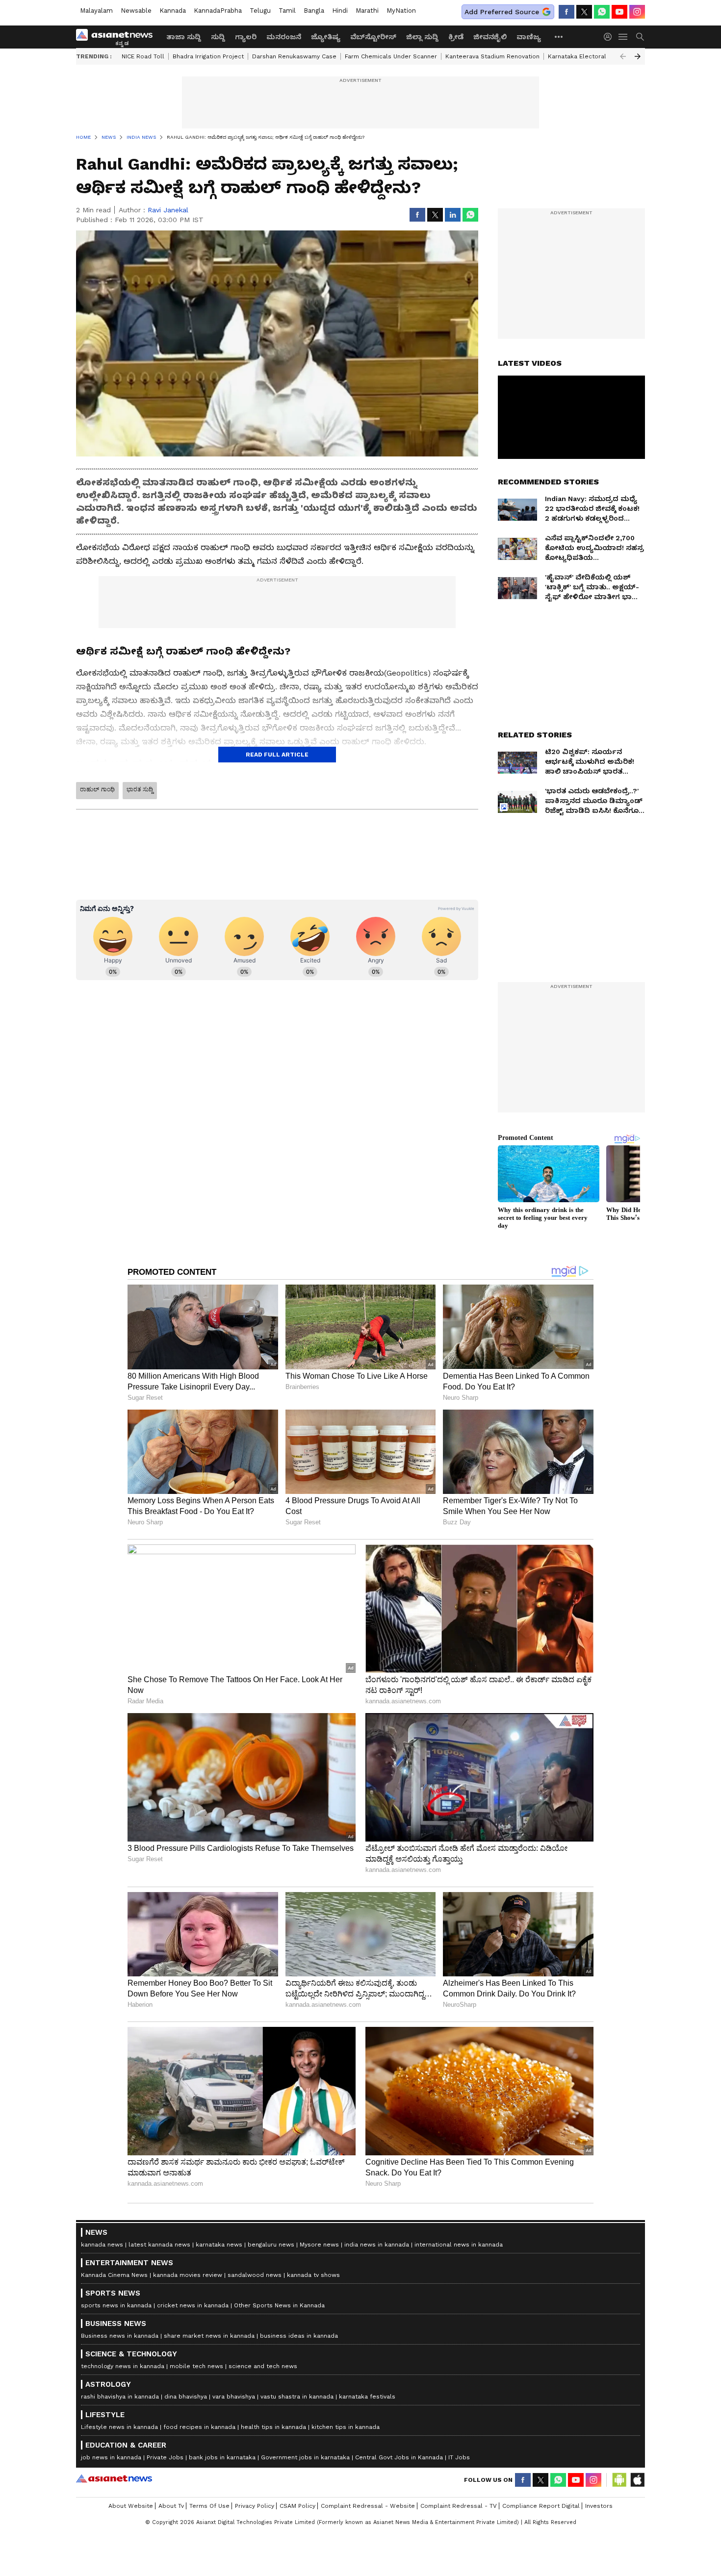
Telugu (260, 11)
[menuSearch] (640, 37)
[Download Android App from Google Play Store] (619, 2480)
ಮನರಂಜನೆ (284, 37)
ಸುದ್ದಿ (218, 37)
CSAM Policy (297, 2506)
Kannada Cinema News (114, 2275)
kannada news (102, 2245)
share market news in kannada (209, 2336)
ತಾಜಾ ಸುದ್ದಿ (184, 37)
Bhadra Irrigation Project (208, 56)
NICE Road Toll (143, 56)
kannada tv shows (313, 2275)
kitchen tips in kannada (346, 2427)
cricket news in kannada (193, 2305)
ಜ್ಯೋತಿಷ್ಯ (326, 37)
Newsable (136, 11)
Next (638, 56)
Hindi (340, 11)
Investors (599, 2506)
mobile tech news (196, 2366)
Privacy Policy (255, 2506)
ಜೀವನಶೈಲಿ (490, 37)
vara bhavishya (234, 2397)
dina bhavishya (186, 2397)
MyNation (401, 11)
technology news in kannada (123, 2366)
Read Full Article (277, 755)
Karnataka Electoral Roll (584, 56)
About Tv (171, 2506)
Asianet (114, 2478)
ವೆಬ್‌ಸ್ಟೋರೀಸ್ (373, 37)
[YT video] (619, 12)
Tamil (287, 11)
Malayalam (96, 11)
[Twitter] (584, 12)
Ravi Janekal (168, 210)
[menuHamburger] (623, 37)
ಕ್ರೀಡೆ (456, 37)
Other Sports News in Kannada (279, 2305)
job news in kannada (111, 2457)
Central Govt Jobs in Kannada (399, 2457)
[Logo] (118, 37)
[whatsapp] (602, 12)
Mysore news (319, 2245)
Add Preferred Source (502, 12)
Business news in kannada (120, 2336)
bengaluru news (271, 2245)
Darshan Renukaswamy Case (294, 56)
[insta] (637, 12)
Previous (623, 56)
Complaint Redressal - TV (459, 2506)
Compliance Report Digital (541, 2506)
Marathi (367, 11)
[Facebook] (566, 12)
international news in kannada (459, 2245)
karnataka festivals (367, 2397)
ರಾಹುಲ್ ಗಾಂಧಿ (97, 789)
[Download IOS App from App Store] (637, 2480)
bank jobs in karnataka (222, 2457)
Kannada (173, 11)
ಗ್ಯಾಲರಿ (246, 37)
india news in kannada (377, 2245)
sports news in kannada (116, 2305)
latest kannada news (159, 2245)
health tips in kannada (273, 2427)
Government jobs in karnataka (305, 2457)
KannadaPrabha (218, 11)
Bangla (314, 11)
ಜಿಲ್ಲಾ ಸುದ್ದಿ (422, 37)
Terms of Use (209, 2506)
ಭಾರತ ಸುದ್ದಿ (140, 789)
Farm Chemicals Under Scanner (391, 56)
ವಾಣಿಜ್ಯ (529, 37)
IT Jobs (459, 2457)
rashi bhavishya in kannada (120, 2397)
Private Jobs (165, 2457)
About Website (131, 2506)
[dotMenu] (559, 37)
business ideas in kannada (299, 2336)
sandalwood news (255, 2275)
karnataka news (219, 2245)
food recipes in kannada (199, 2427)
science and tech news (263, 2366)
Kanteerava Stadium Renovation (492, 56)
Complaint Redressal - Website (368, 2506)
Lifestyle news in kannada (119, 2427)
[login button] (610, 37)
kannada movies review (188, 2275)
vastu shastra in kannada (297, 2397)
